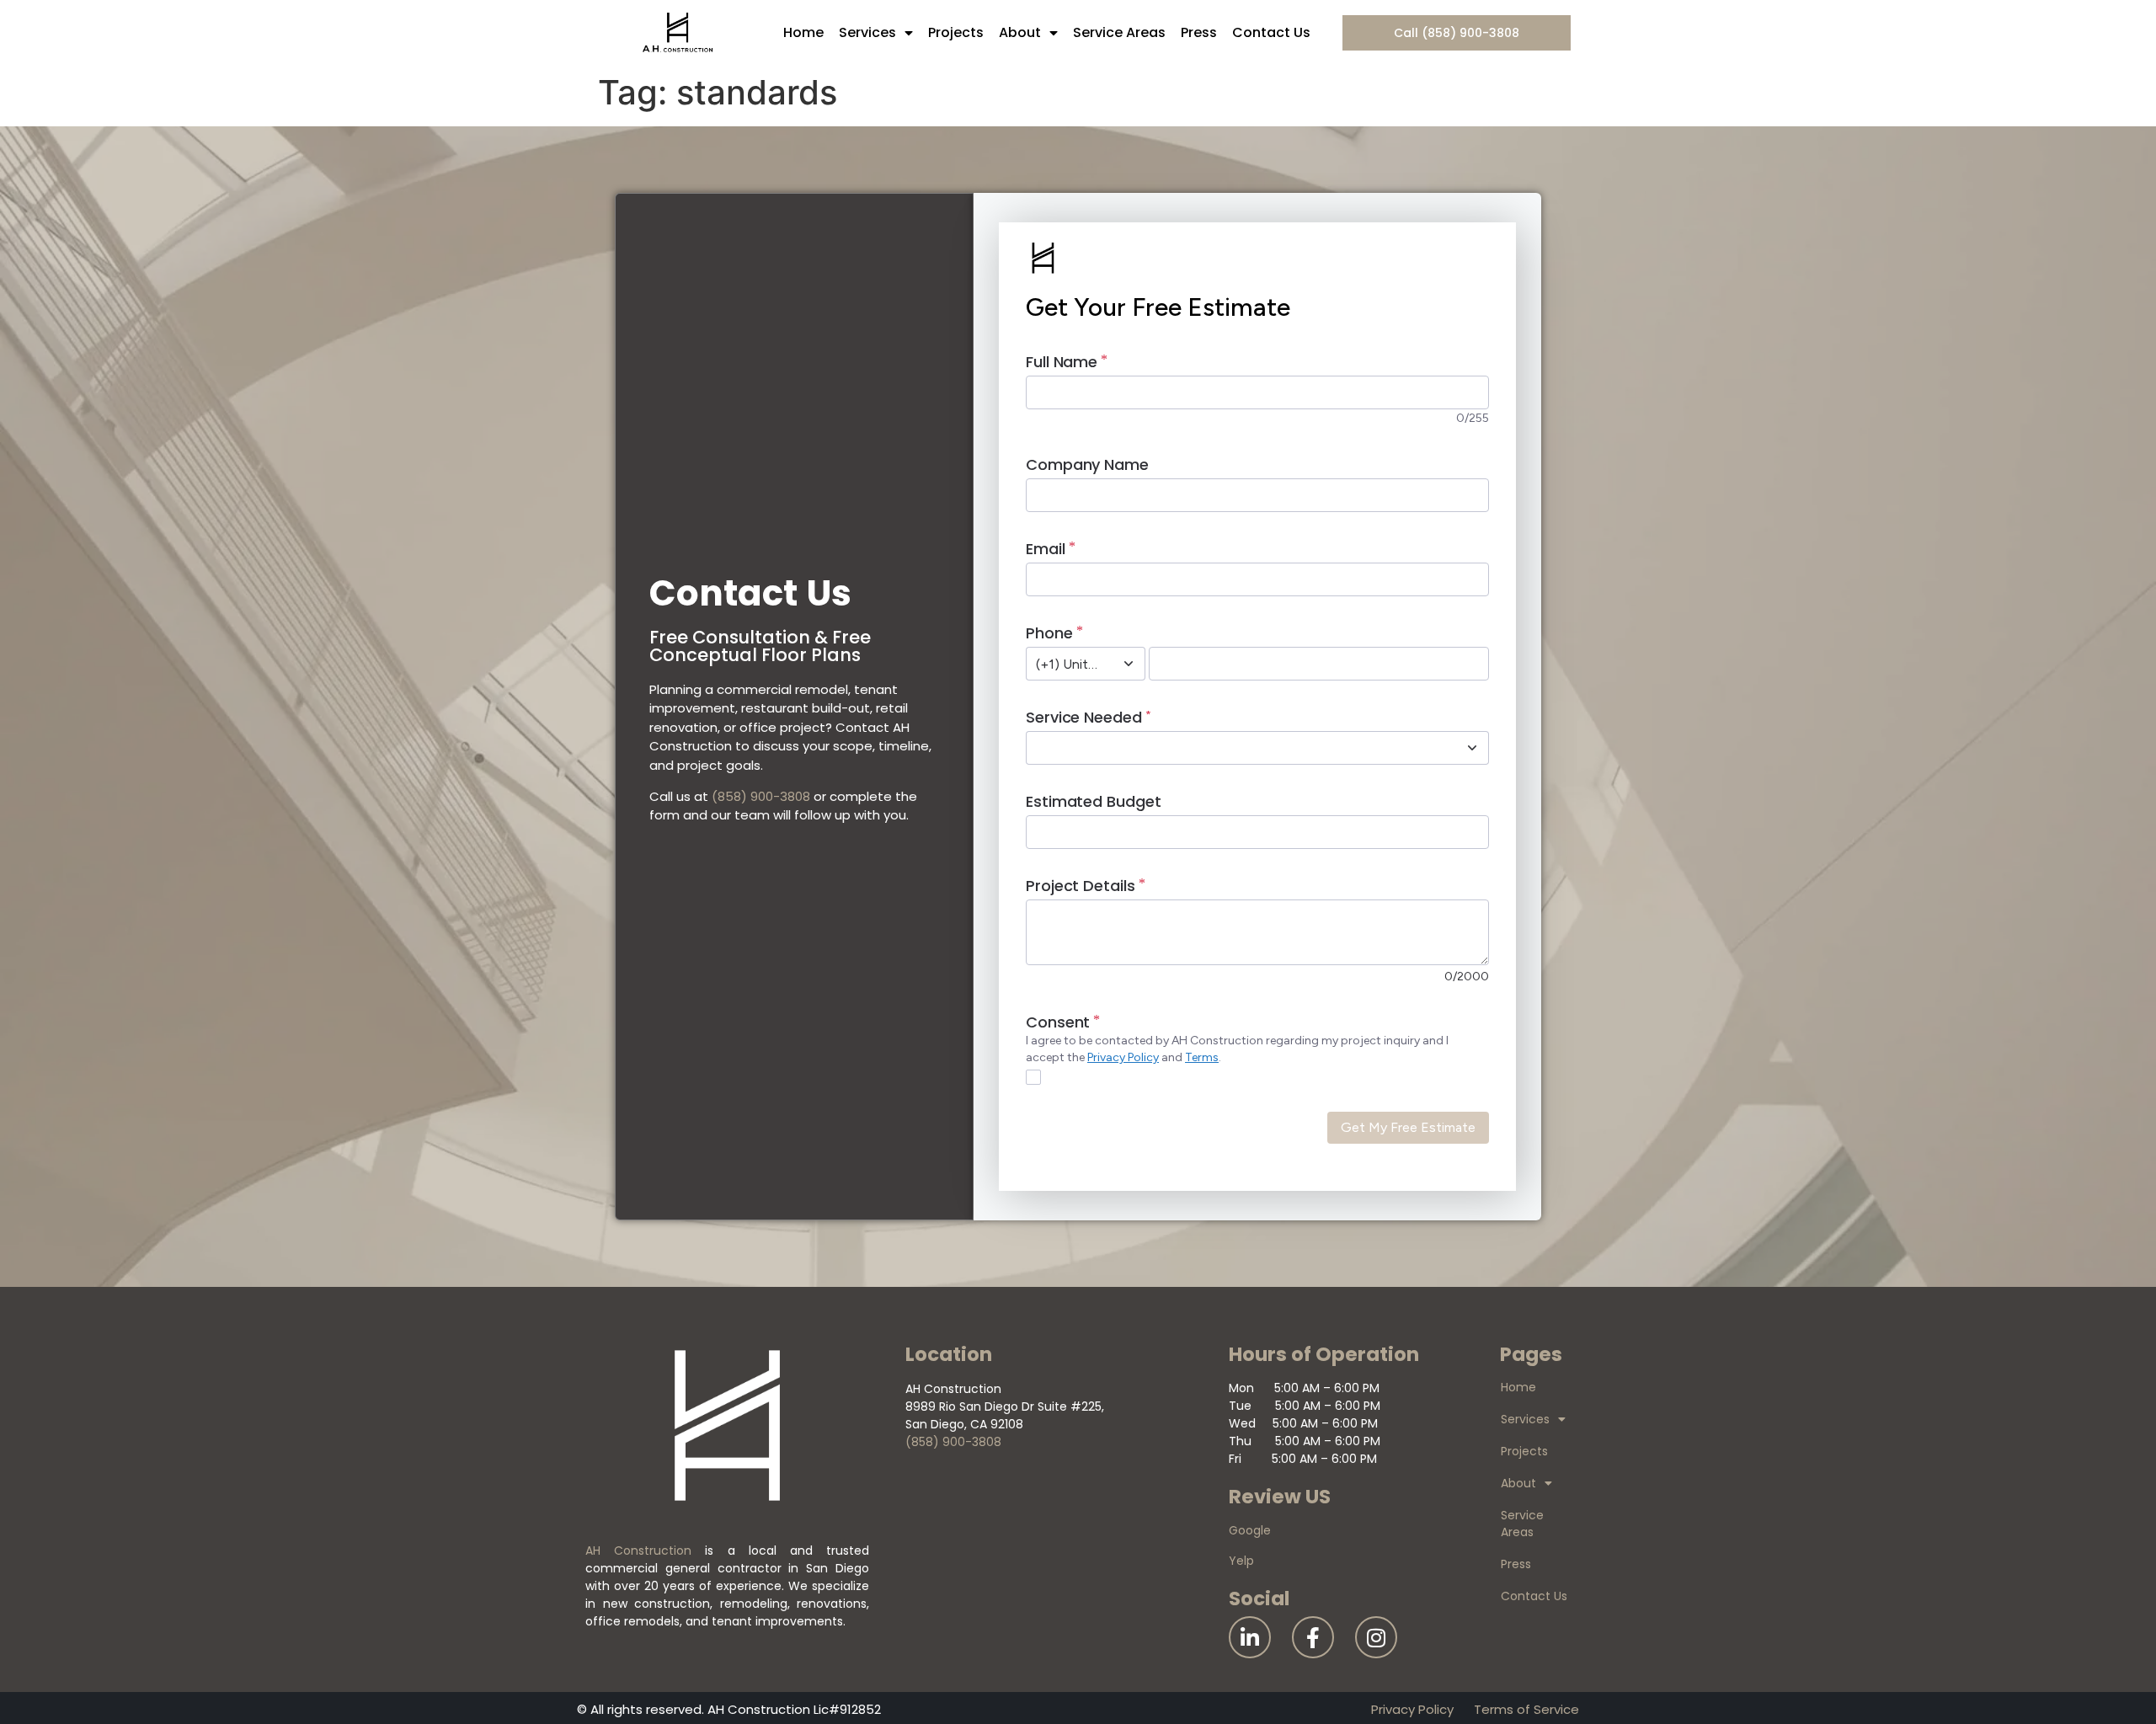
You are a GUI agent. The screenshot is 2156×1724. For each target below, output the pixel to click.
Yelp (1241, 1561)
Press (1199, 32)
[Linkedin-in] (1250, 1637)
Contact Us (1271, 32)
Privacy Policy (1412, 1709)
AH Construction (638, 1551)
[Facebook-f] (1313, 1637)
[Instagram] (1376, 1637)
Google (1250, 1530)
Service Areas (1119, 32)
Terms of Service (1526, 1709)
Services (867, 32)
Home (803, 32)
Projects (956, 32)
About (1020, 32)
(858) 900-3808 (761, 796)
